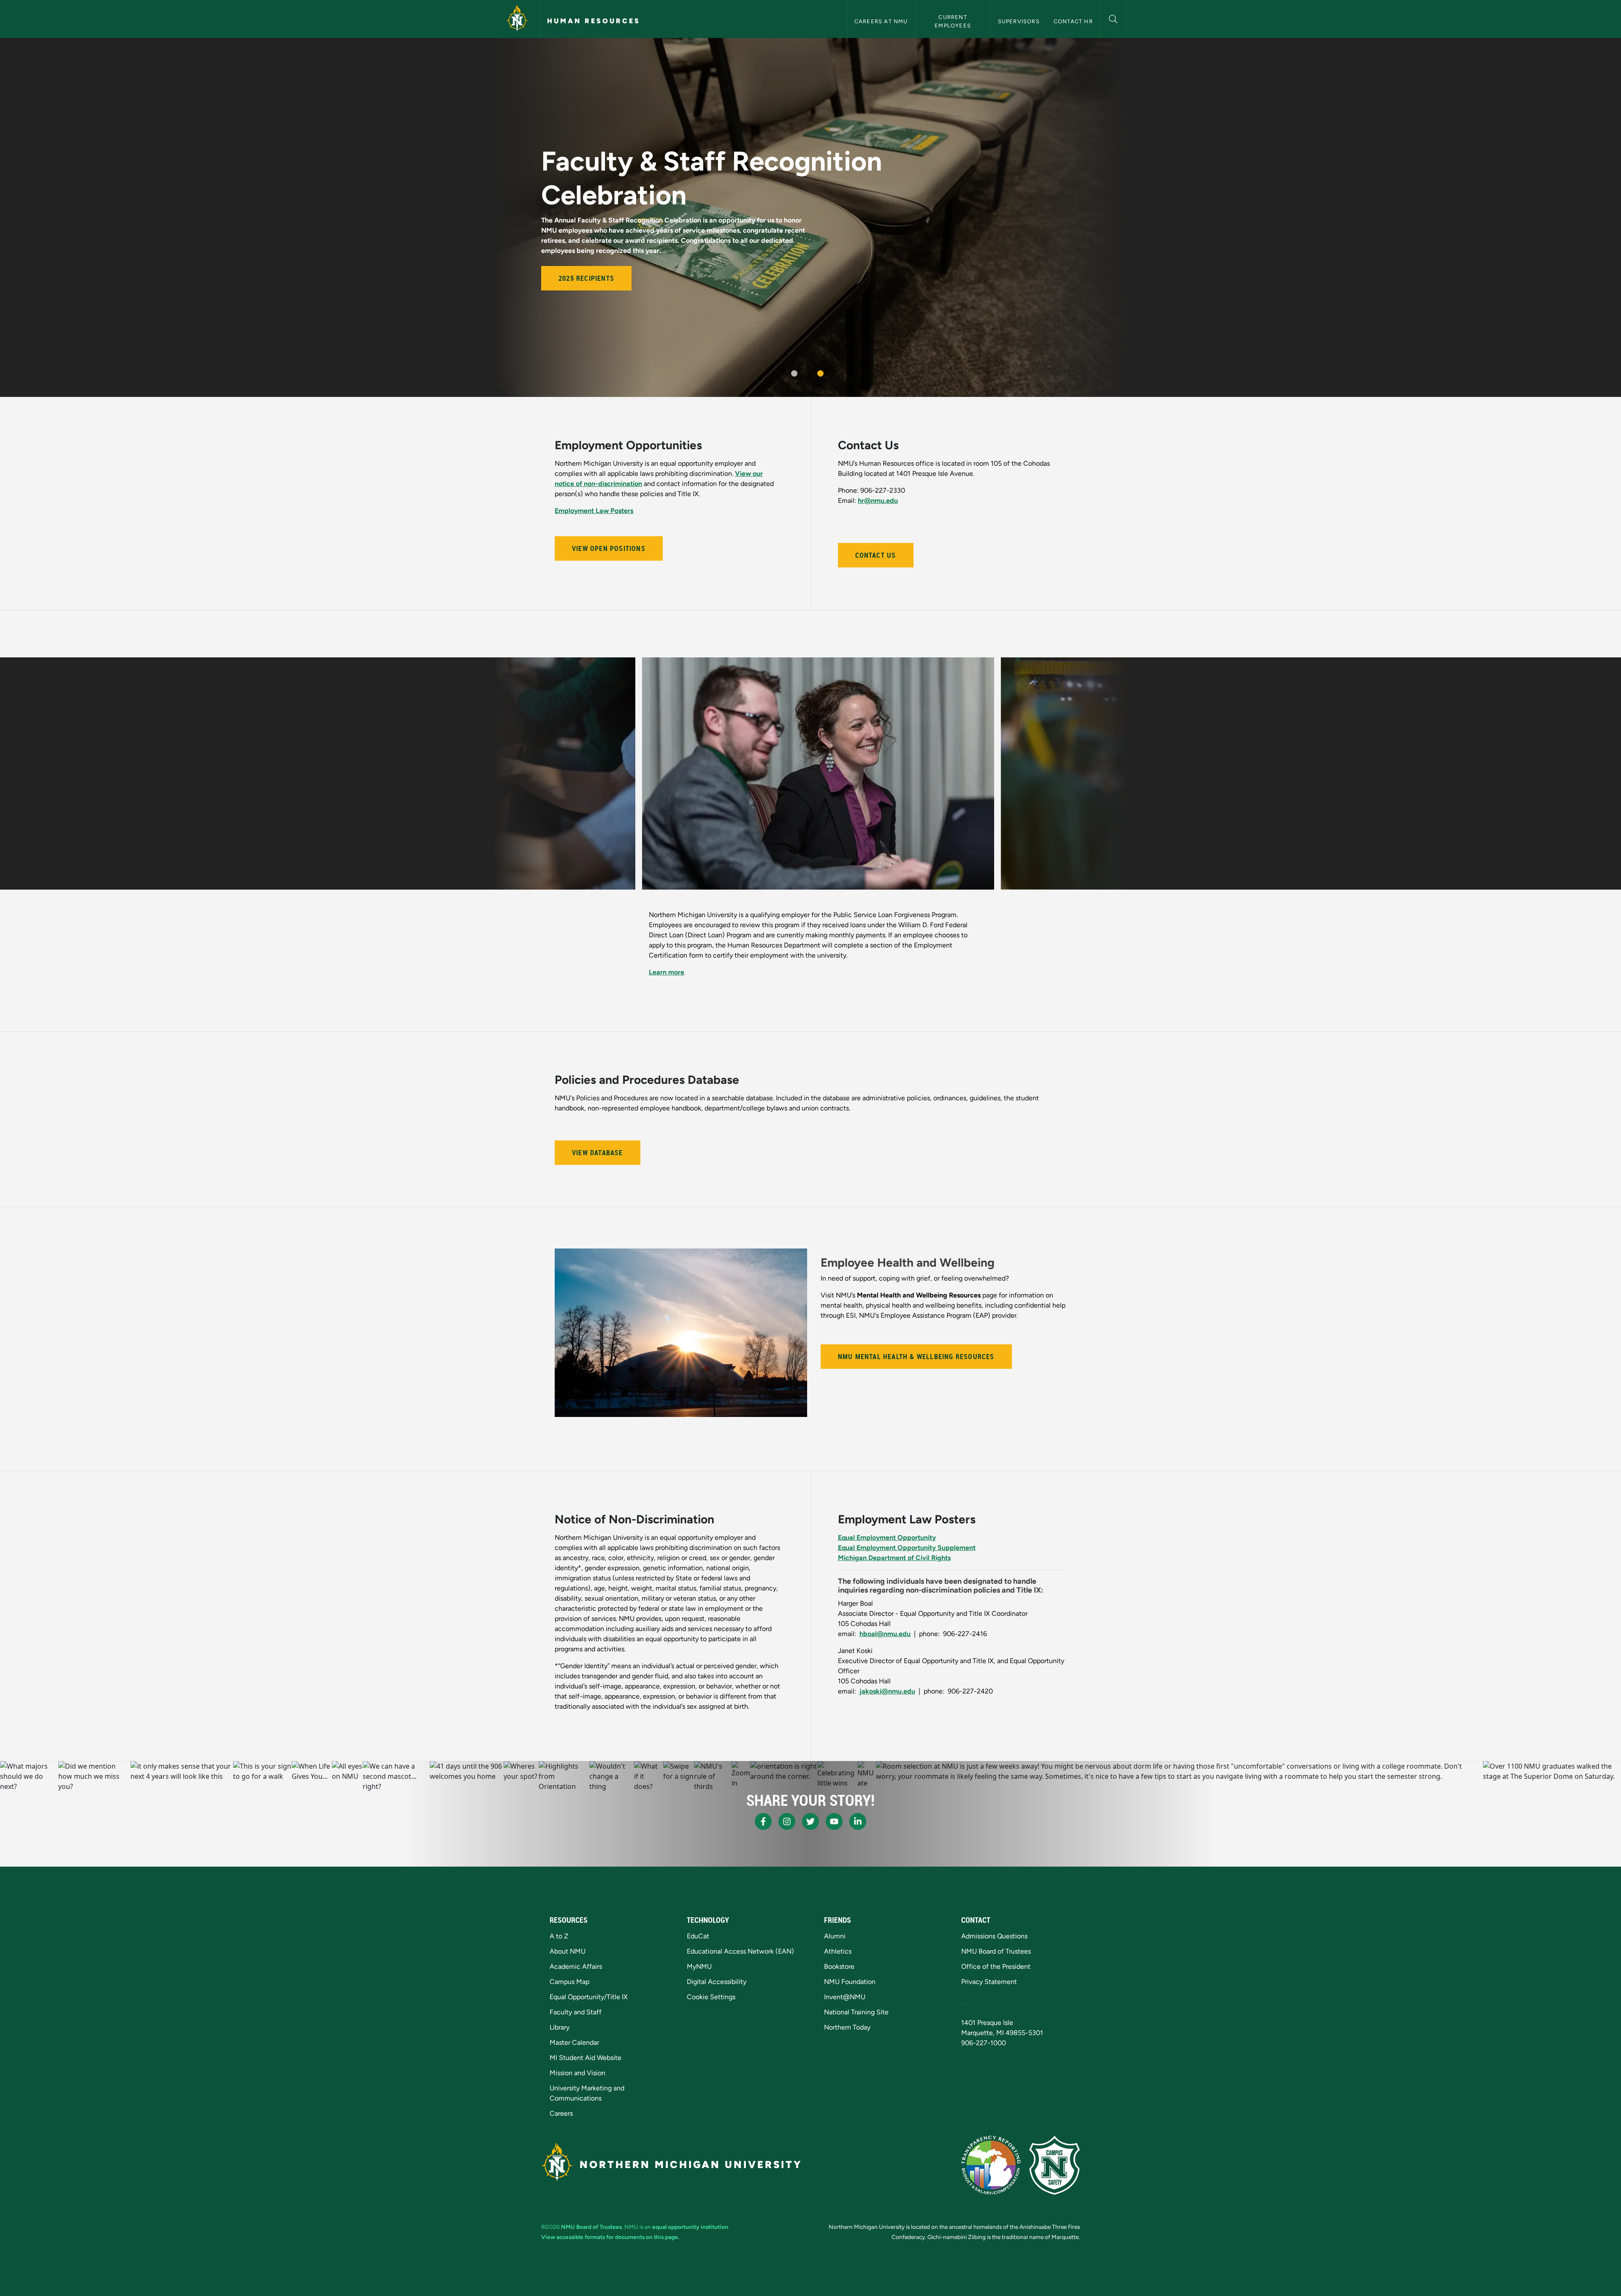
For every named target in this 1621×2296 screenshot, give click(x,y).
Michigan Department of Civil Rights (894, 1537)
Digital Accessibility (717, 1982)
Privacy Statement (989, 1982)
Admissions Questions (994, 1936)
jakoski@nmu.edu (887, 1671)
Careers (561, 2113)
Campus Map (569, 1982)
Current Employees (953, 21)
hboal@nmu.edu (885, 1613)
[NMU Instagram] (787, 1821)
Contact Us (876, 555)
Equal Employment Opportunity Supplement (907, 1527)
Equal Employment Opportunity (887, 1517)
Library (560, 2027)
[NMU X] (810, 1821)
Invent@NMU (845, 1997)
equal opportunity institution (690, 2227)
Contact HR (1073, 21)
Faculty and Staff (576, 2012)
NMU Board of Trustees (996, 1951)
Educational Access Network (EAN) (740, 1951)
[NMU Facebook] (763, 1821)
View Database (598, 1132)
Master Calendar (574, 2042)
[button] (1113, 18)
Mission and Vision (577, 2073)
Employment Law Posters (594, 511)
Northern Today (847, 2027)
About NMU (568, 1951)
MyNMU (699, 1966)
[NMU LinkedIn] (858, 1821)
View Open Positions (609, 548)
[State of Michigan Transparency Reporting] (991, 2165)
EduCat (698, 1936)
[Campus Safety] (1054, 2165)
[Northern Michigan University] (517, 19)
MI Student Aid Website (586, 2058)
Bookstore (839, 1966)
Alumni (835, 1936)
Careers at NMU (881, 21)
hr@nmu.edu (878, 501)
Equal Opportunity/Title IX (589, 1997)
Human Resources (594, 21)
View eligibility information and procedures (716, 952)
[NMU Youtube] (834, 1821)
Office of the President (996, 1966)
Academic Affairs (576, 1966)
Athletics (838, 1951)
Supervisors (1019, 21)
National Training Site (856, 2012)
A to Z (559, 1936)
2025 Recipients (586, 278)
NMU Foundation (850, 1982)
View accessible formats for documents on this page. (610, 2237)
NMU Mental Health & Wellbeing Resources (916, 1336)
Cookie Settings (711, 1997)
